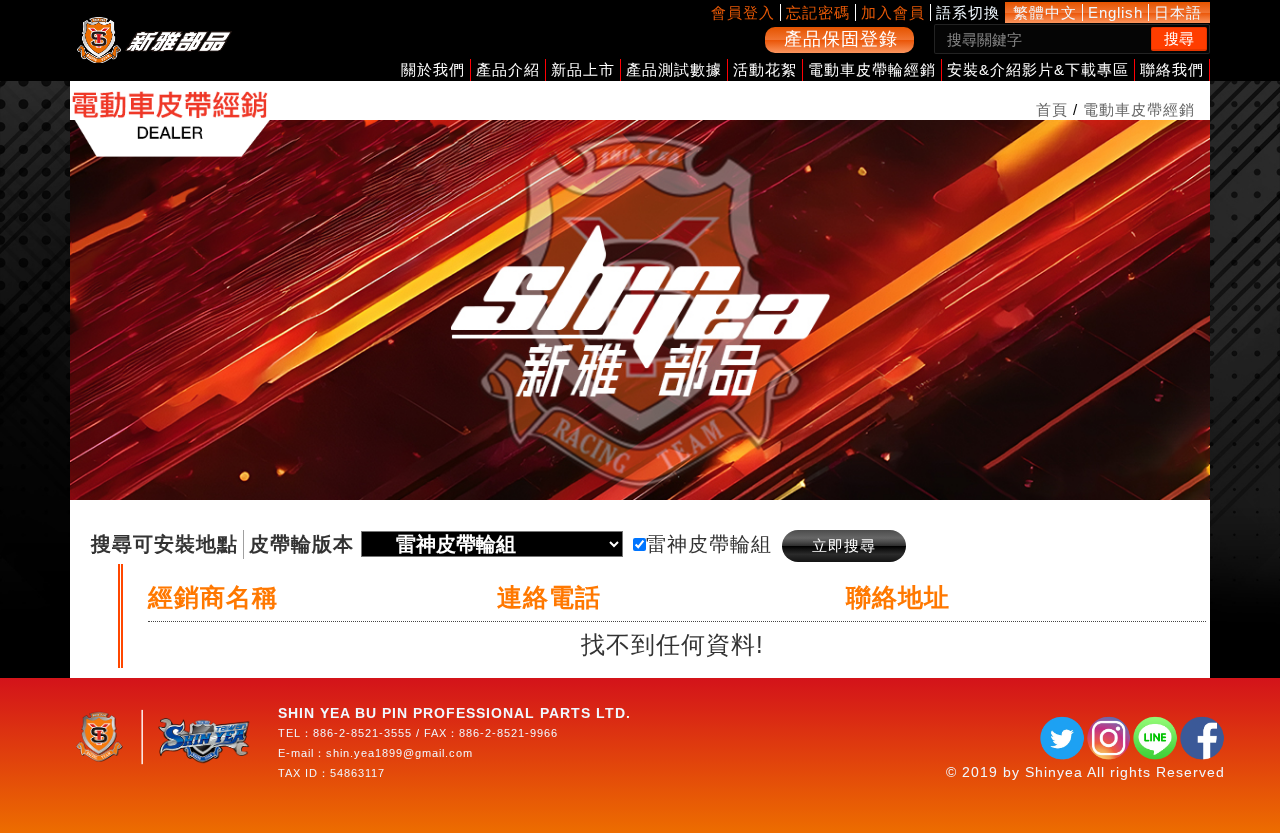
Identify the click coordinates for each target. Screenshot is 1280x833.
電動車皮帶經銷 (1139, 109)
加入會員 (893, 12)
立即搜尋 (844, 545)
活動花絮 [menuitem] (765, 69)
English (1115, 12)
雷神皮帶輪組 (709, 544)
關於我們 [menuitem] (433, 69)
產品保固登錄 (841, 39)
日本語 (1178, 12)
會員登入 (743, 12)
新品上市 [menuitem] (583, 69)
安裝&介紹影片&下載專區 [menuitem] (1038, 69)
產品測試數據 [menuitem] (674, 69)
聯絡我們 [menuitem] (1172, 69)
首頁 (1052, 109)
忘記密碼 (818, 12)
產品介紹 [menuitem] (508, 69)
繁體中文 (1045, 12)
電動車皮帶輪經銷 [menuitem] (872, 69)
